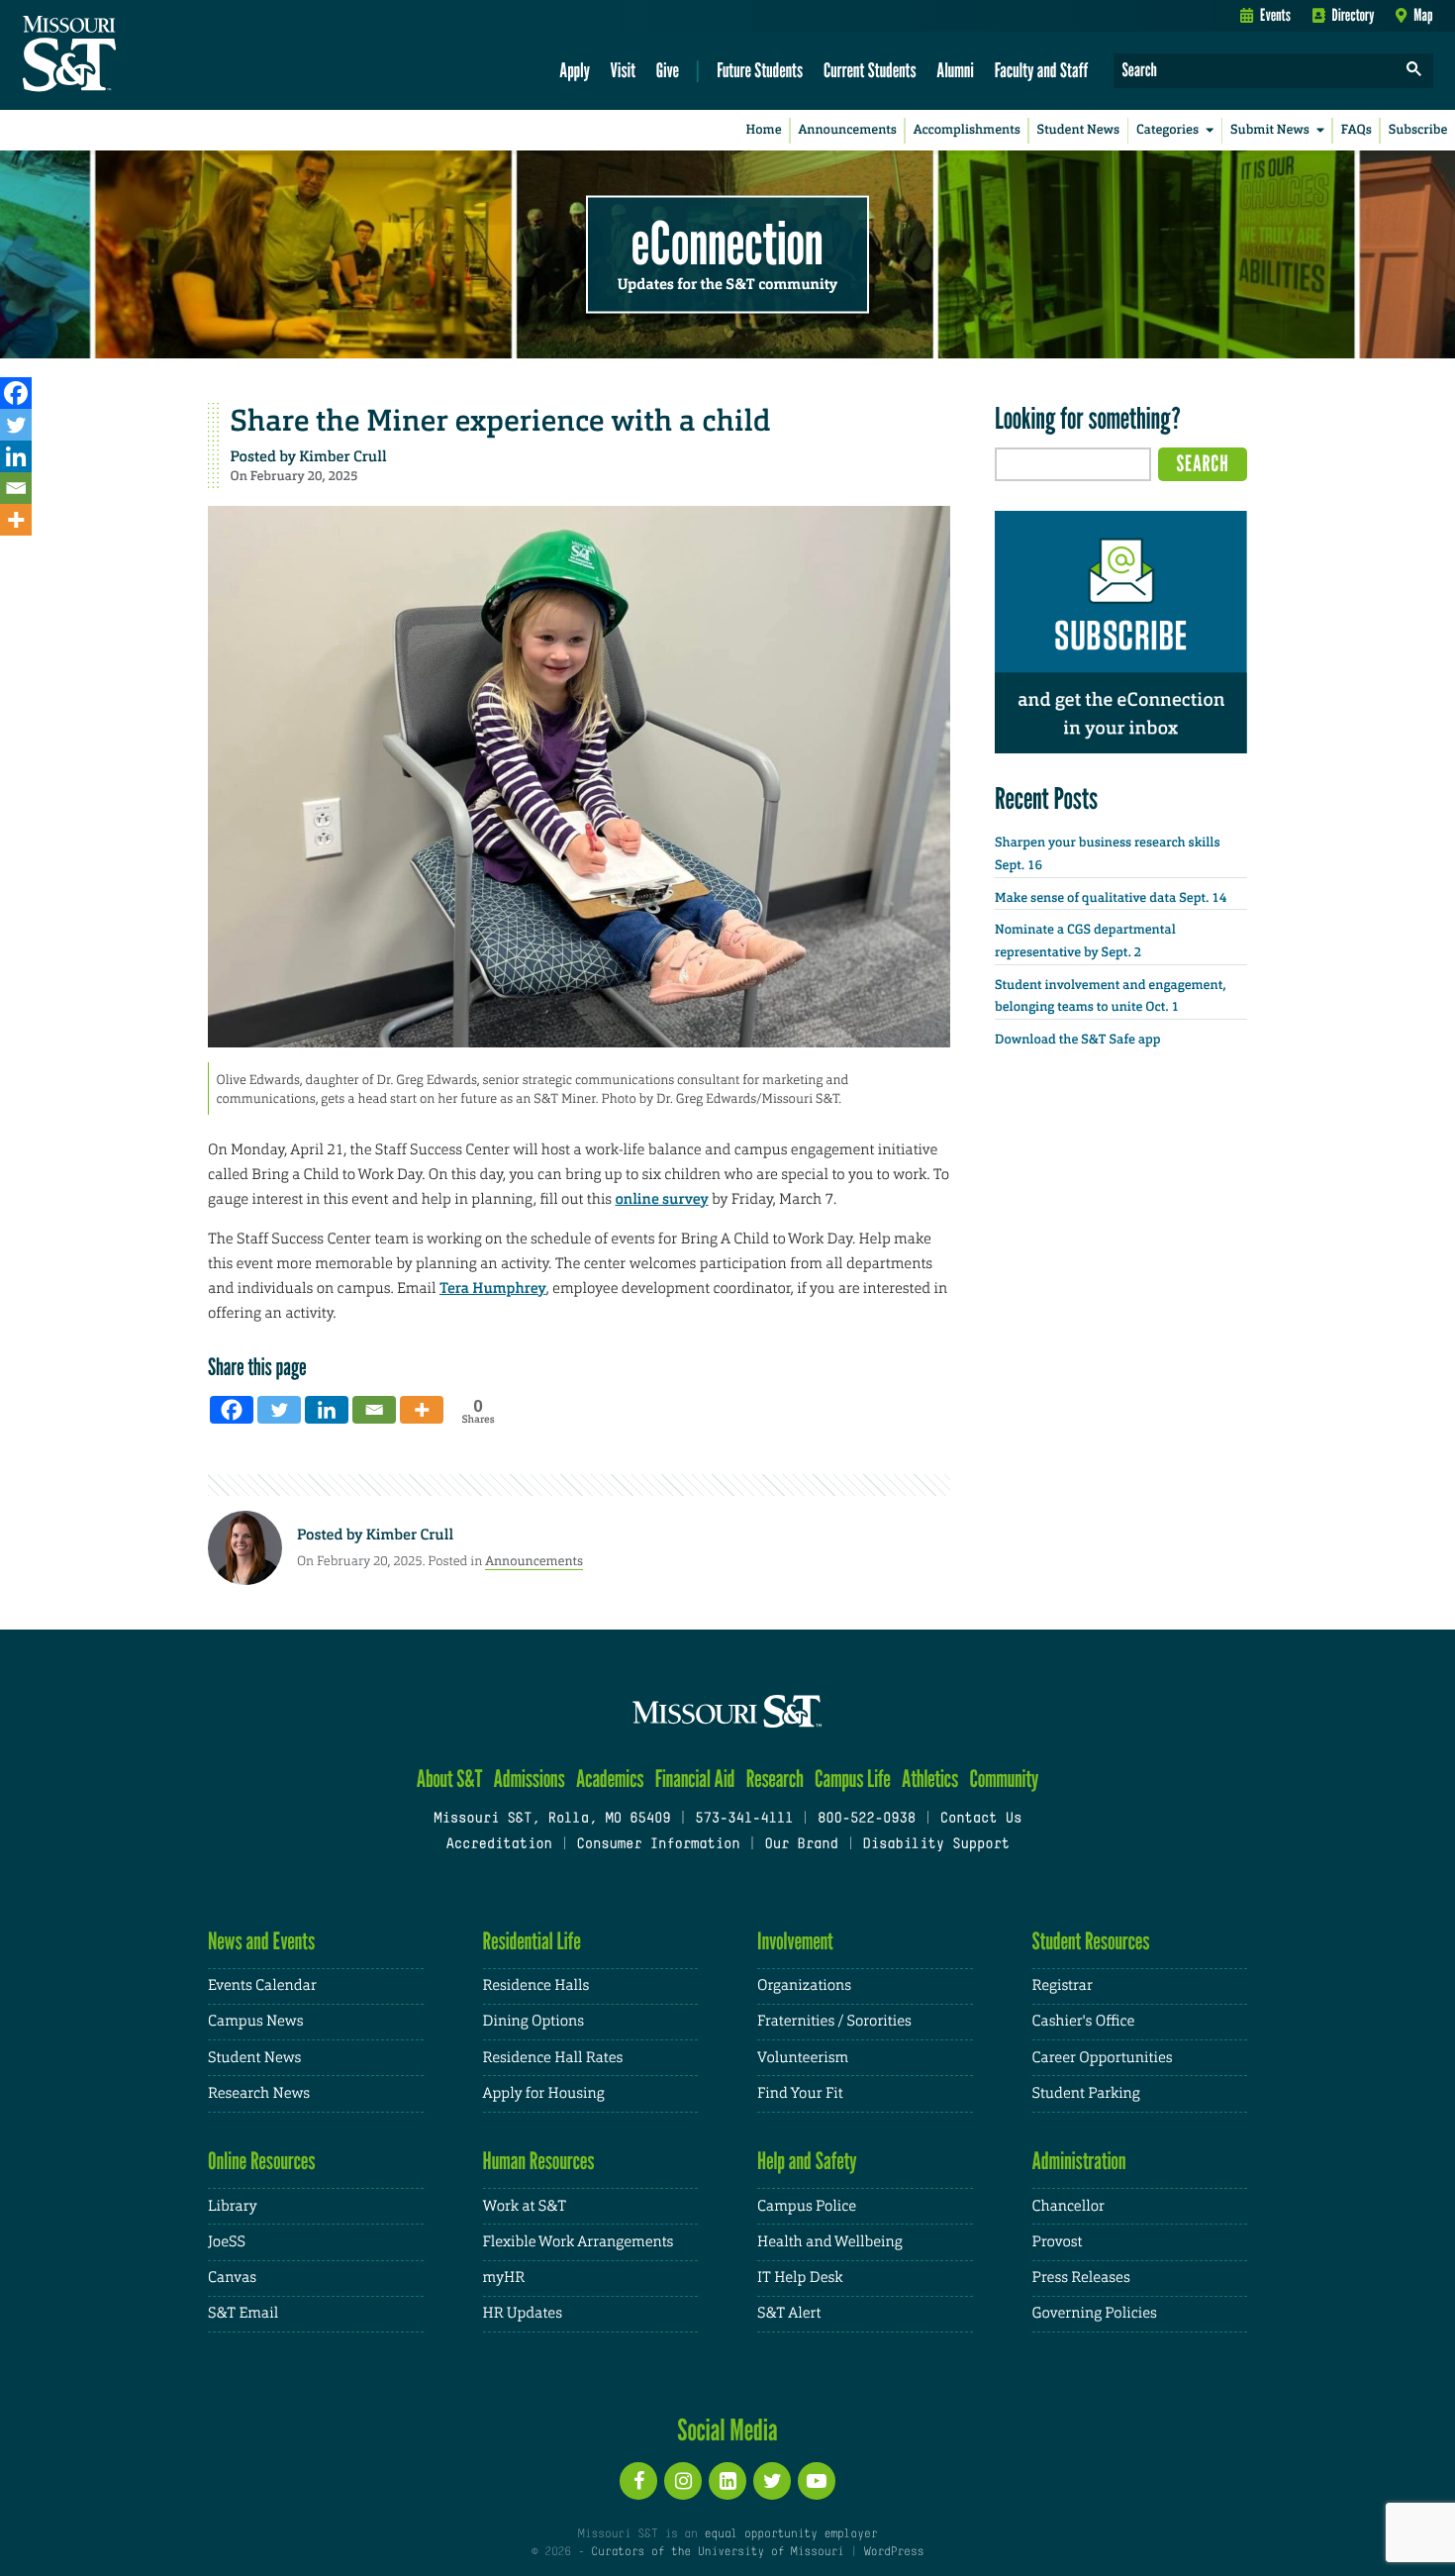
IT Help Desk (800, 2278)
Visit (624, 70)
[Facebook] (16, 393)
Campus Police (807, 2206)
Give (668, 70)
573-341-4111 (744, 1819)
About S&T (450, 1779)
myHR (504, 2278)
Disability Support (936, 1845)
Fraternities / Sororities (834, 2021)
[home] (132, 55)
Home (764, 130)
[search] (1414, 71)
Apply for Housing (544, 2093)
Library (233, 2206)
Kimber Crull (342, 456)
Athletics (930, 1779)
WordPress (894, 2552)
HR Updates (523, 2313)
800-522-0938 (867, 1819)
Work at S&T (525, 2206)
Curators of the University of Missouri (717, 2552)
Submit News (1270, 130)
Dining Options (533, 2021)
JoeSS (227, 2242)
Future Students (760, 70)
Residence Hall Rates (553, 2058)
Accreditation (498, 1845)
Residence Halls (536, 1985)
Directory (1354, 15)
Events (1275, 15)
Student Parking (1086, 2093)
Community (1004, 1779)
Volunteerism (803, 2058)
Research (775, 1779)
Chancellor (1068, 2206)
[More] (16, 520)
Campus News (255, 2021)
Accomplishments (967, 130)
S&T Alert (789, 2313)
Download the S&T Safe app (1078, 1040)
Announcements (847, 130)
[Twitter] (16, 425)
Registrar (1063, 1985)
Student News (1078, 130)
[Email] (16, 488)
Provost (1058, 2242)
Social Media (727, 2429)
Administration (1079, 2161)
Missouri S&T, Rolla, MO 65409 (552, 1819)
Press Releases (1081, 2278)
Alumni (955, 70)
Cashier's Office (1084, 2021)
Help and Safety (807, 2161)
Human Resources (539, 2161)
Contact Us (981, 1819)
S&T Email (243, 2313)
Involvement (795, 1941)
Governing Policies (1095, 2313)
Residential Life (532, 1941)
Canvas (232, 2278)
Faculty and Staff (1042, 70)
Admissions (530, 1779)
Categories (1167, 130)
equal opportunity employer (790, 2534)
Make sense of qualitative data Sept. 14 (1111, 898)
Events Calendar (262, 1985)
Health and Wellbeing (830, 2242)
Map (1423, 15)
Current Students (870, 70)
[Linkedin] (16, 456)
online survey (661, 1199)
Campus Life (853, 1779)
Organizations (804, 1985)
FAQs (1357, 130)
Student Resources (1091, 1941)
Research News (259, 2093)
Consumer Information (658, 1845)
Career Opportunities (1103, 2058)
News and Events (261, 1941)
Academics (610, 1779)
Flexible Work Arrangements (579, 2242)
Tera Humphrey (493, 1288)
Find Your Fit (800, 2093)
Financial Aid (695, 1779)
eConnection (727, 243)
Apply (575, 70)
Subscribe (1418, 130)
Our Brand (801, 1845)
